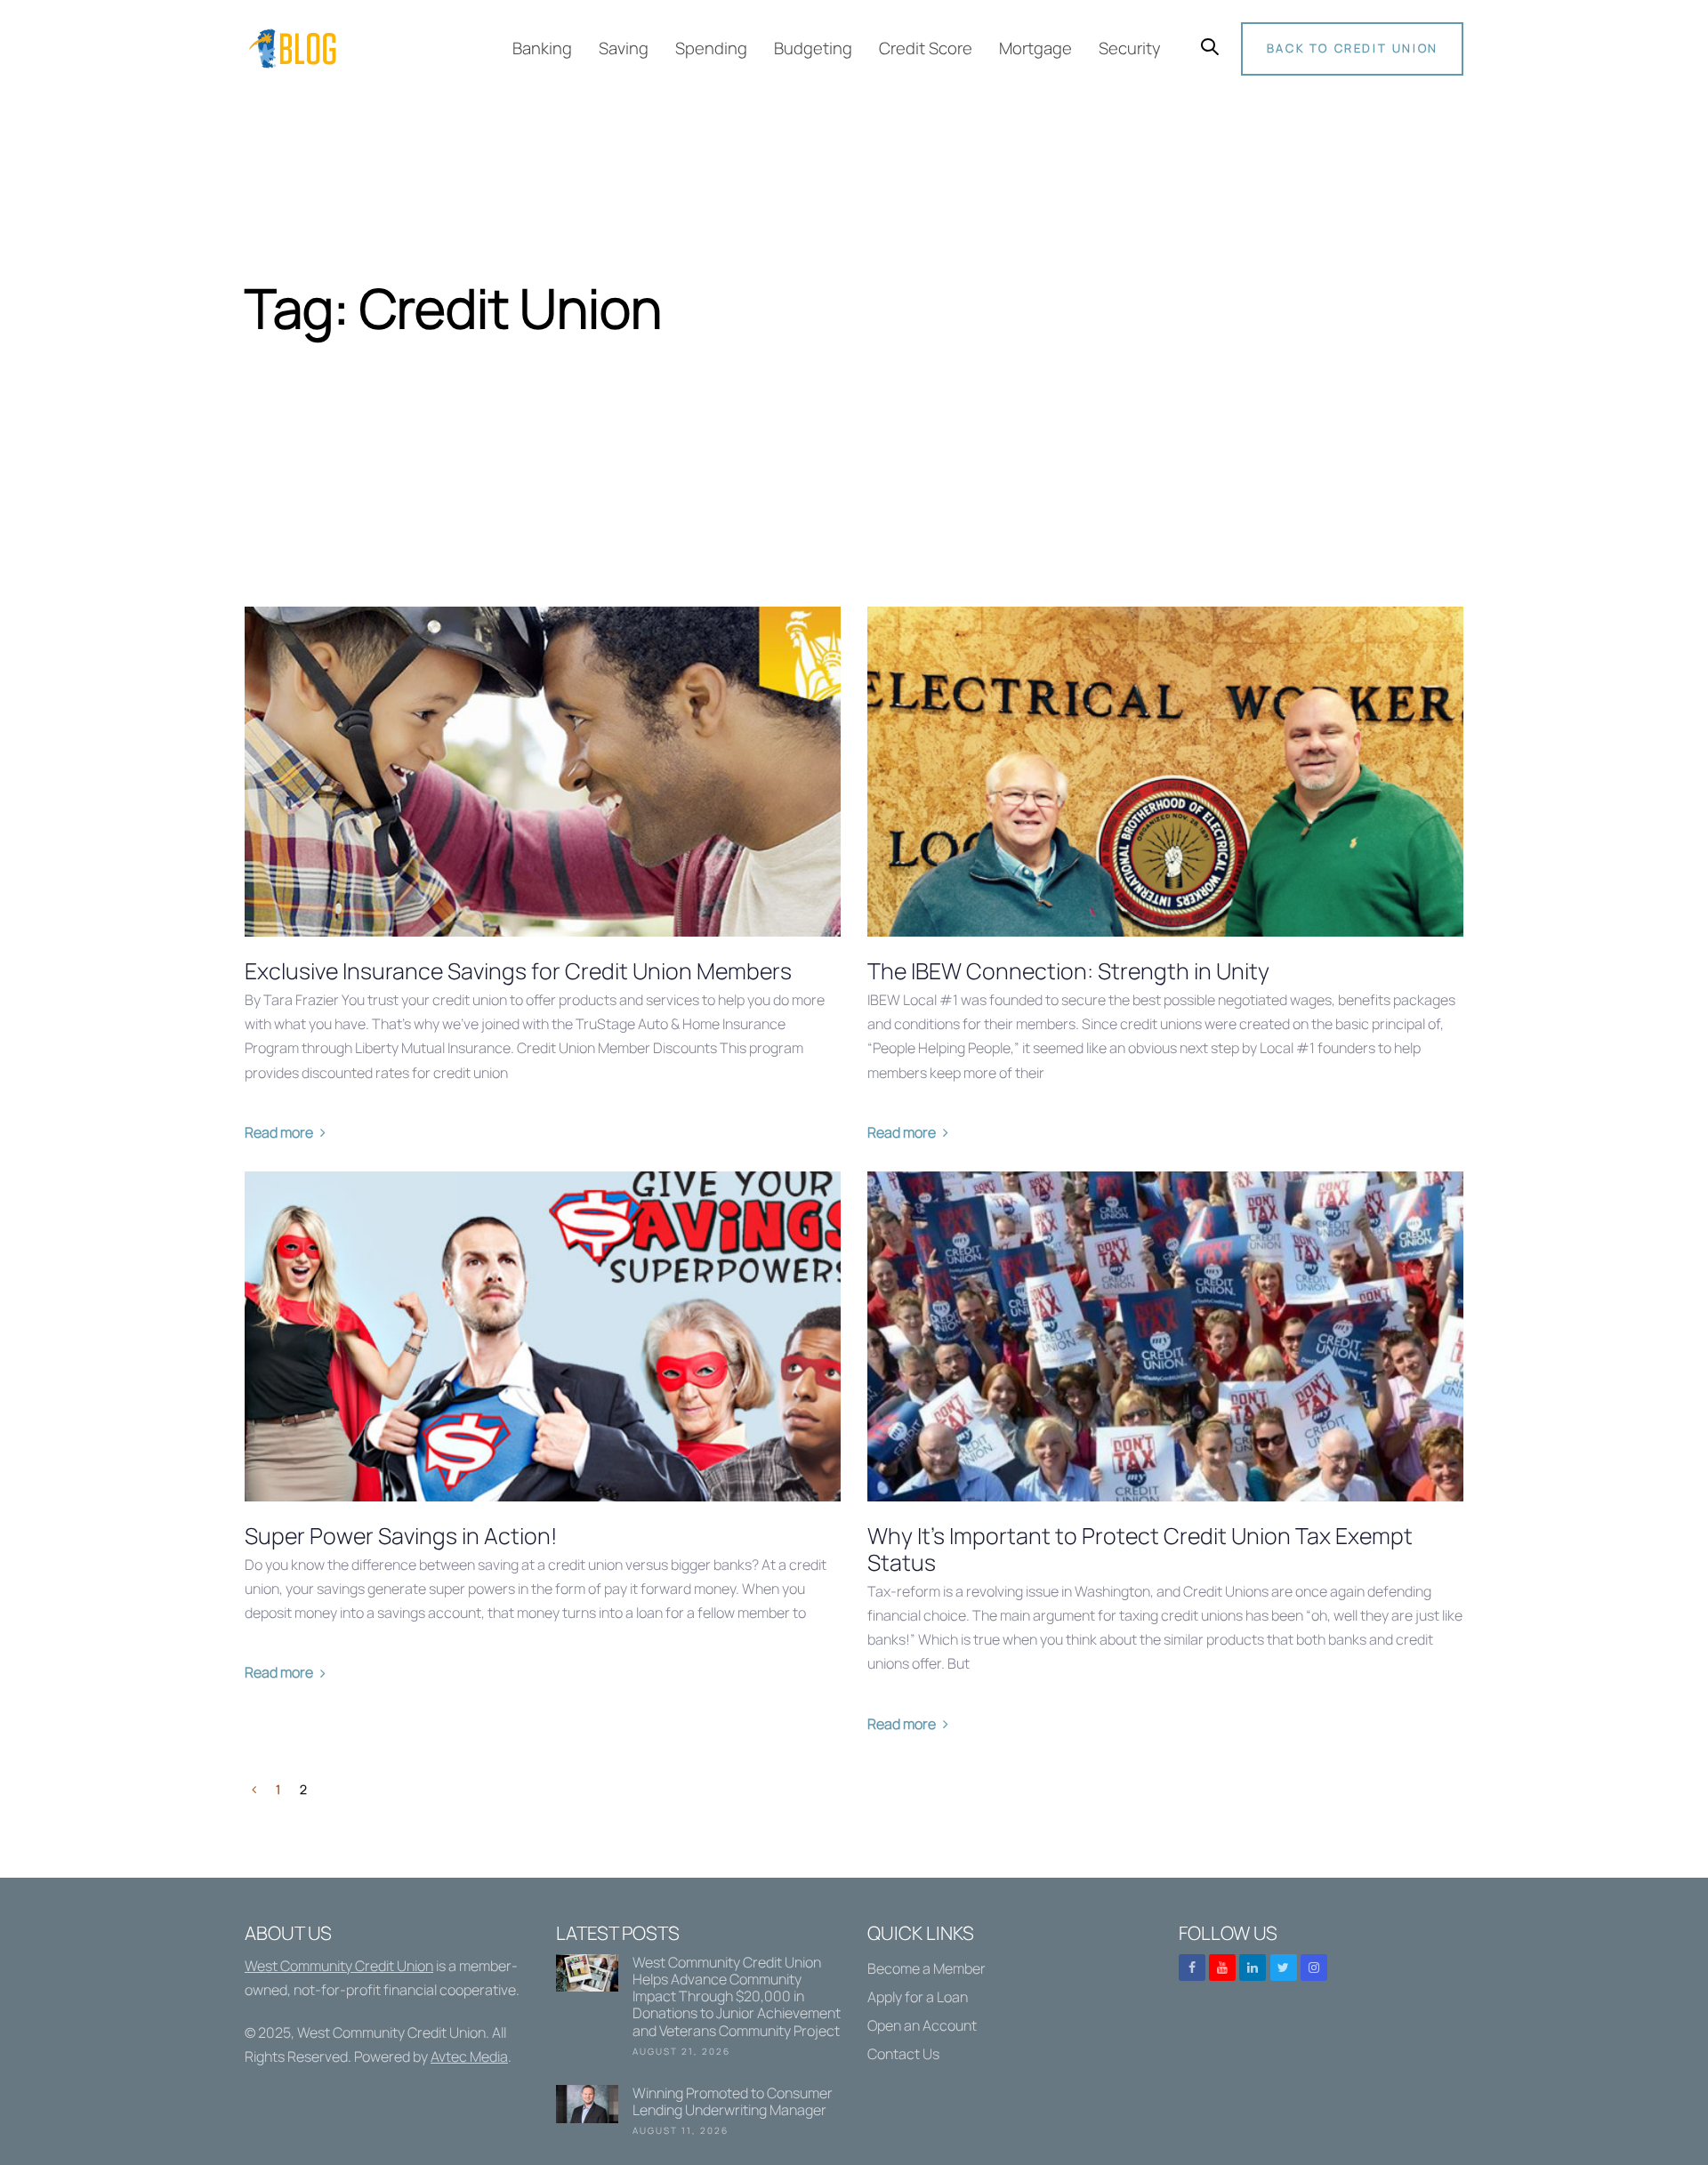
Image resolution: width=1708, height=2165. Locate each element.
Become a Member (927, 1968)
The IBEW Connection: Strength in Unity (1068, 971)
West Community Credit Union (339, 1966)
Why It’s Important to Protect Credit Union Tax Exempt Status (1140, 1549)
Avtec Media (469, 2056)
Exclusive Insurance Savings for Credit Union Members (518, 971)
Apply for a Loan (918, 1997)
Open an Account (922, 2025)
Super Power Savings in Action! (401, 1536)
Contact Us (903, 2054)
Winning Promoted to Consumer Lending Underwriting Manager (698, 2114)
